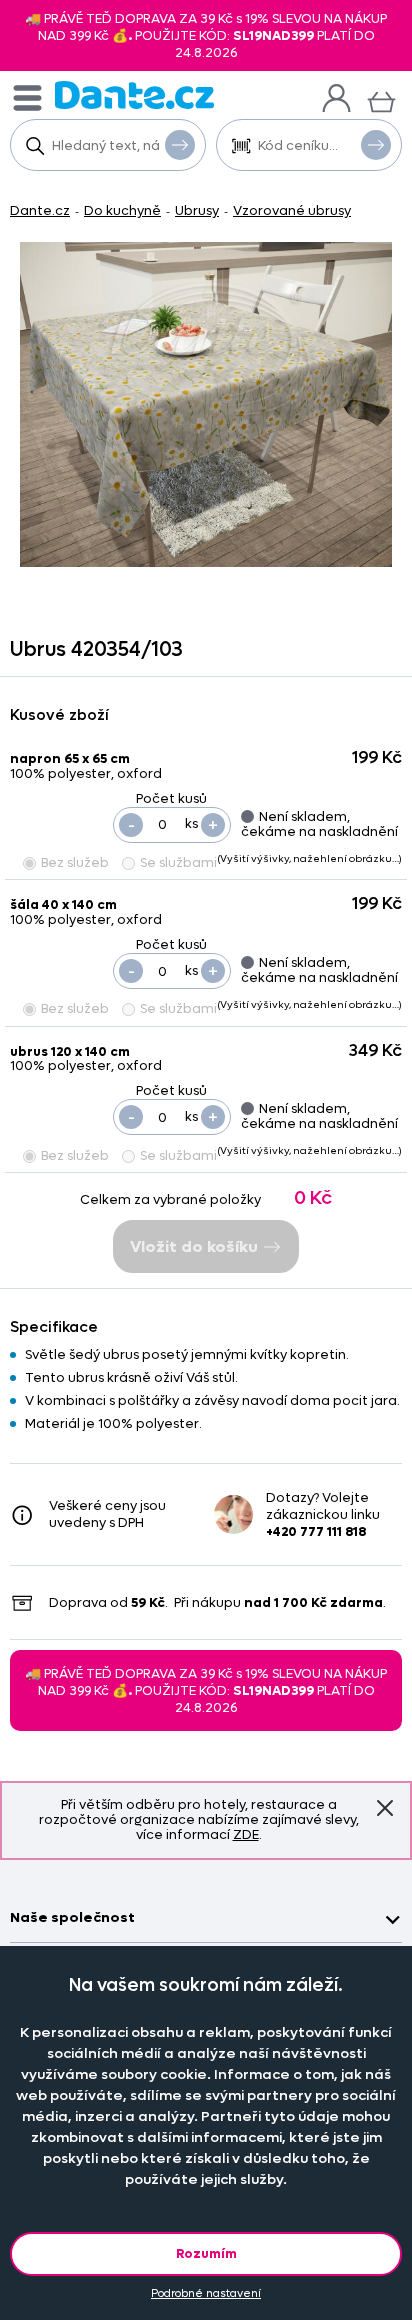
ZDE (246, 1834)
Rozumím (206, 2253)
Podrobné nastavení (206, 2293)
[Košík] (381, 99)
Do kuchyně (122, 210)
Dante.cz (40, 210)
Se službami (178, 862)
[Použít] (376, 145)
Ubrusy (197, 210)
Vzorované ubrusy (292, 210)
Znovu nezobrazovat (385, 1808)
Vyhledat (180, 145)
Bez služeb (75, 862)
